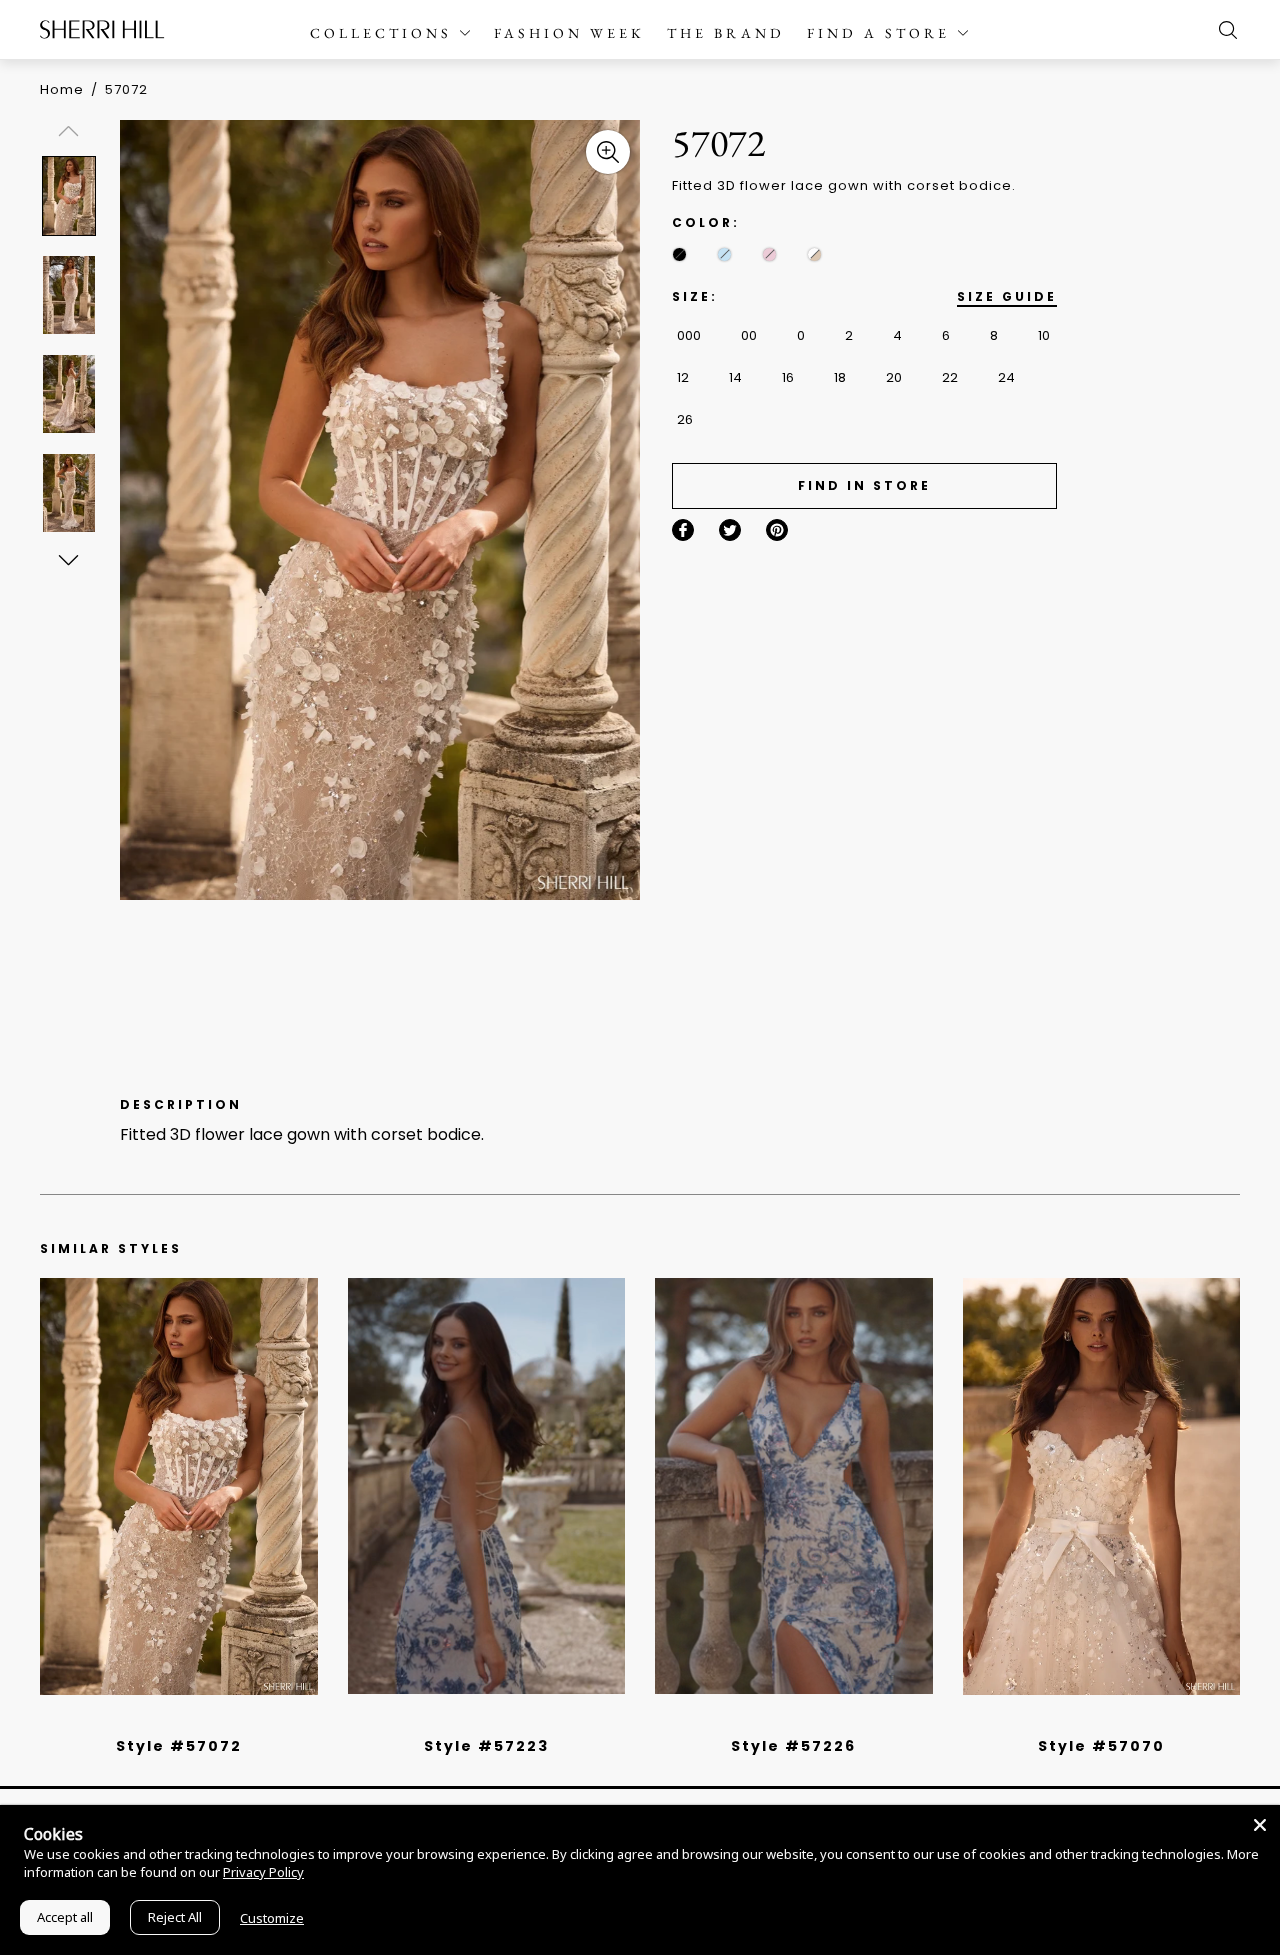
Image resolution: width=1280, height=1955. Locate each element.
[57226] (794, 1486)
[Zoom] (608, 152)
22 (950, 377)
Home (62, 89)
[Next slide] (67, 559)
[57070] (1102, 1486)
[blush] (769, 254)
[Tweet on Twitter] (730, 530)
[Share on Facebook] (683, 530)
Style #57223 (486, 1746)
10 (1044, 335)
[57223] (487, 1486)
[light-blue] (724, 254)
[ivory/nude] (201, 1720)
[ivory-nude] (814, 254)
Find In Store (864, 485)
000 (689, 335)
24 (1006, 377)
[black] (679, 254)
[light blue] (171, 1720)
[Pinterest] (777, 530)
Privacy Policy (263, 1872)
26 (685, 419)
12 (683, 377)
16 (788, 377)
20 (894, 377)
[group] (72, 195)
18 (840, 377)
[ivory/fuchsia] (494, 1720)
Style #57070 (1101, 1746)
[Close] (1260, 1825)
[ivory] (1079, 1720)
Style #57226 (793, 1746)
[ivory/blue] (479, 1720)
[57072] (179, 1486)
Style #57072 (179, 1746)
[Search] (1223, 30)
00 (749, 335)
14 (735, 377)
